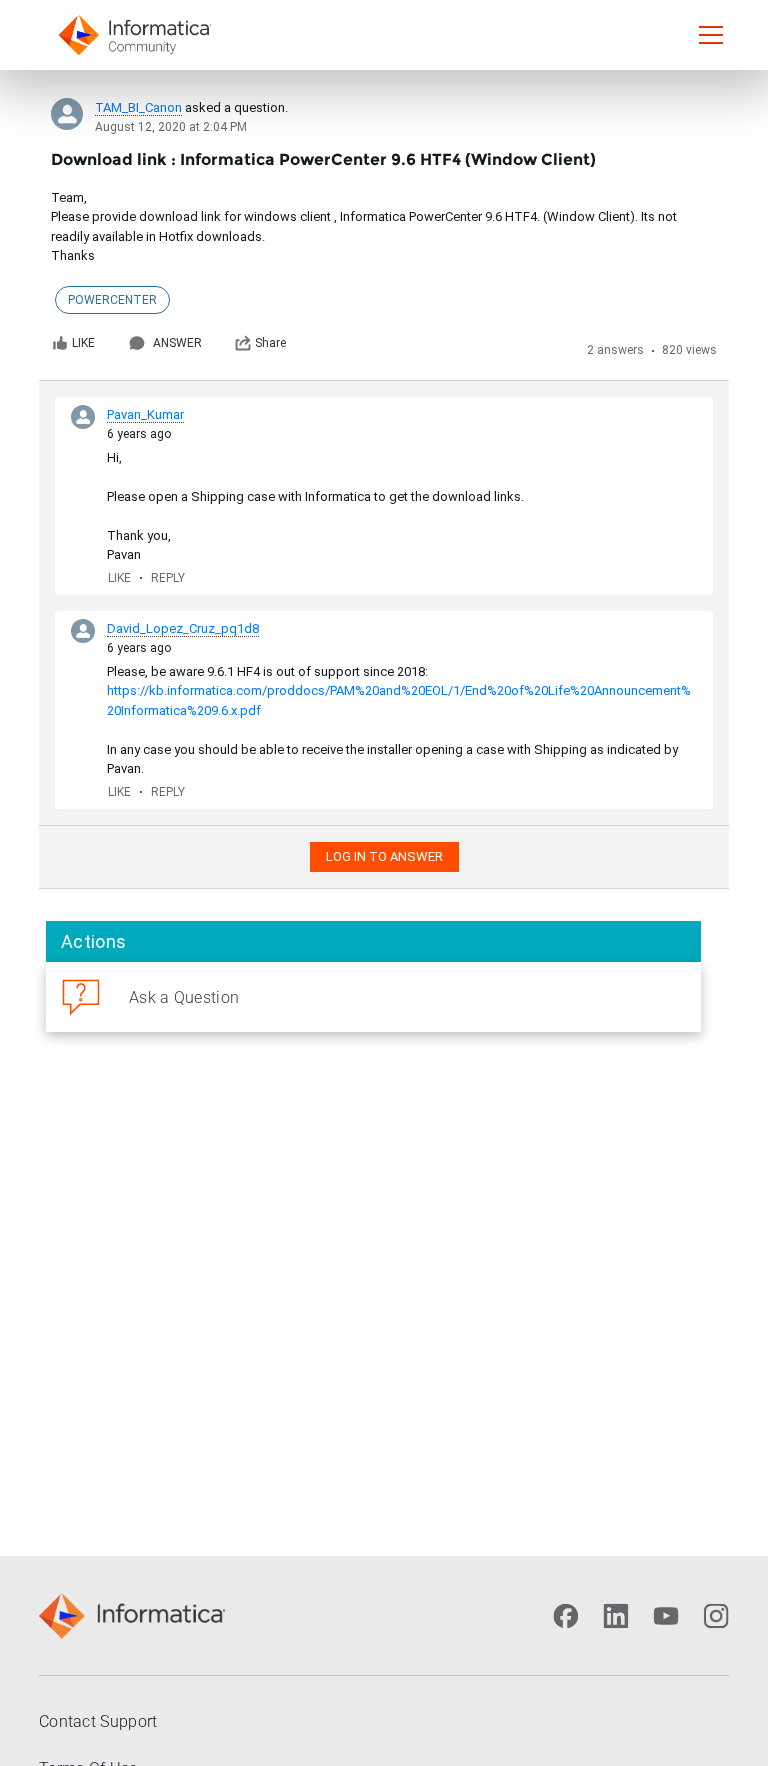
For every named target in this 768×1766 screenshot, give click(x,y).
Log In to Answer (384, 856)
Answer (177, 343)
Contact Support (98, 1721)
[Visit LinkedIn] (616, 1616)
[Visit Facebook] (566, 1616)
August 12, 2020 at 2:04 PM (171, 127)
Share (270, 343)
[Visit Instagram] (716, 1616)
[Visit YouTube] (666, 1616)
